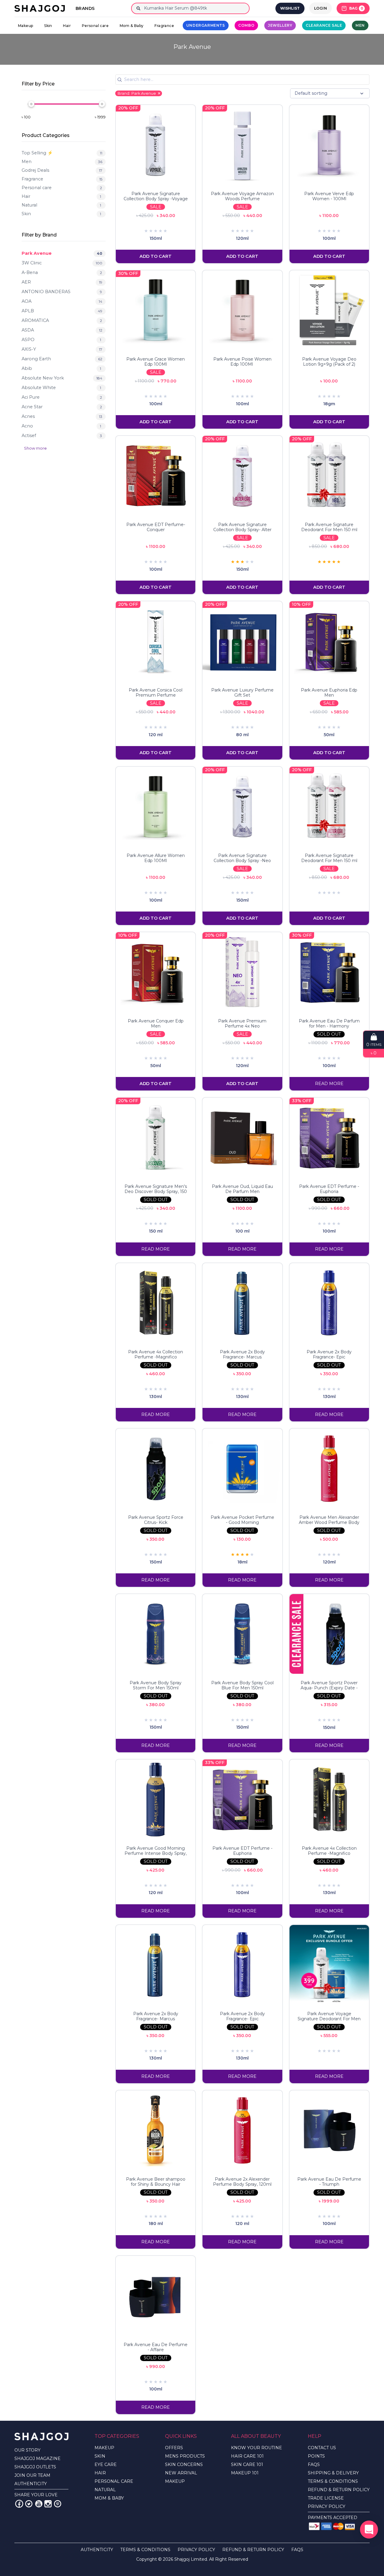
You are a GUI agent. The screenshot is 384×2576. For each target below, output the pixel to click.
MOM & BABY (109, 2498)
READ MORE (329, 1084)
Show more (35, 448)
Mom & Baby (132, 26)
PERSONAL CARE (114, 2481)
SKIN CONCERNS (184, 2464)
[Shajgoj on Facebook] (19, 2504)
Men (360, 25)
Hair (67, 26)
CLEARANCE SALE (324, 25)
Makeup (25, 26)
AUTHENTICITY (31, 2484)
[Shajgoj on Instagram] (48, 2504)
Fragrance (164, 26)
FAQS (314, 2464)
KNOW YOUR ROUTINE (256, 2448)
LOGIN (321, 8)
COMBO (246, 25)
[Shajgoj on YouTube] (38, 2504)
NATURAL (105, 2490)
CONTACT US (322, 2448)
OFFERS (174, 2448)
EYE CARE (106, 2464)
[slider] (31, 104)
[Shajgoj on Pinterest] (58, 2504)
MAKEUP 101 (245, 2473)
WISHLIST (290, 8)
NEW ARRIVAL (181, 2473)
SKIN (100, 2456)
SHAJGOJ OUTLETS (35, 2467)
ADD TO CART (156, 256)
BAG (356, 8)
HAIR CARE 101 (247, 2456)
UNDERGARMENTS (206, 25)
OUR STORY (27, 2450)
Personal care (95, 26)
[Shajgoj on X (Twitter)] (29, 2504)
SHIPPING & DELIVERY (333, 2473)
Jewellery (280, 25)
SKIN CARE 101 (247, 2464)
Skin (48, 26)
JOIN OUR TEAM (32, 2475)
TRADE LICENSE (326, 2498)
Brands (85, 8)
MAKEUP (104, 2448)
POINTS (316, 2456)
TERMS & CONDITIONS (333, 2481)
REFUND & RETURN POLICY (339, 2490)
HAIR (100, 2473)
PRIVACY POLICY (327, 2506)
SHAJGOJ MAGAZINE (37, 2459)
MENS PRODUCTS (185, 2456)
